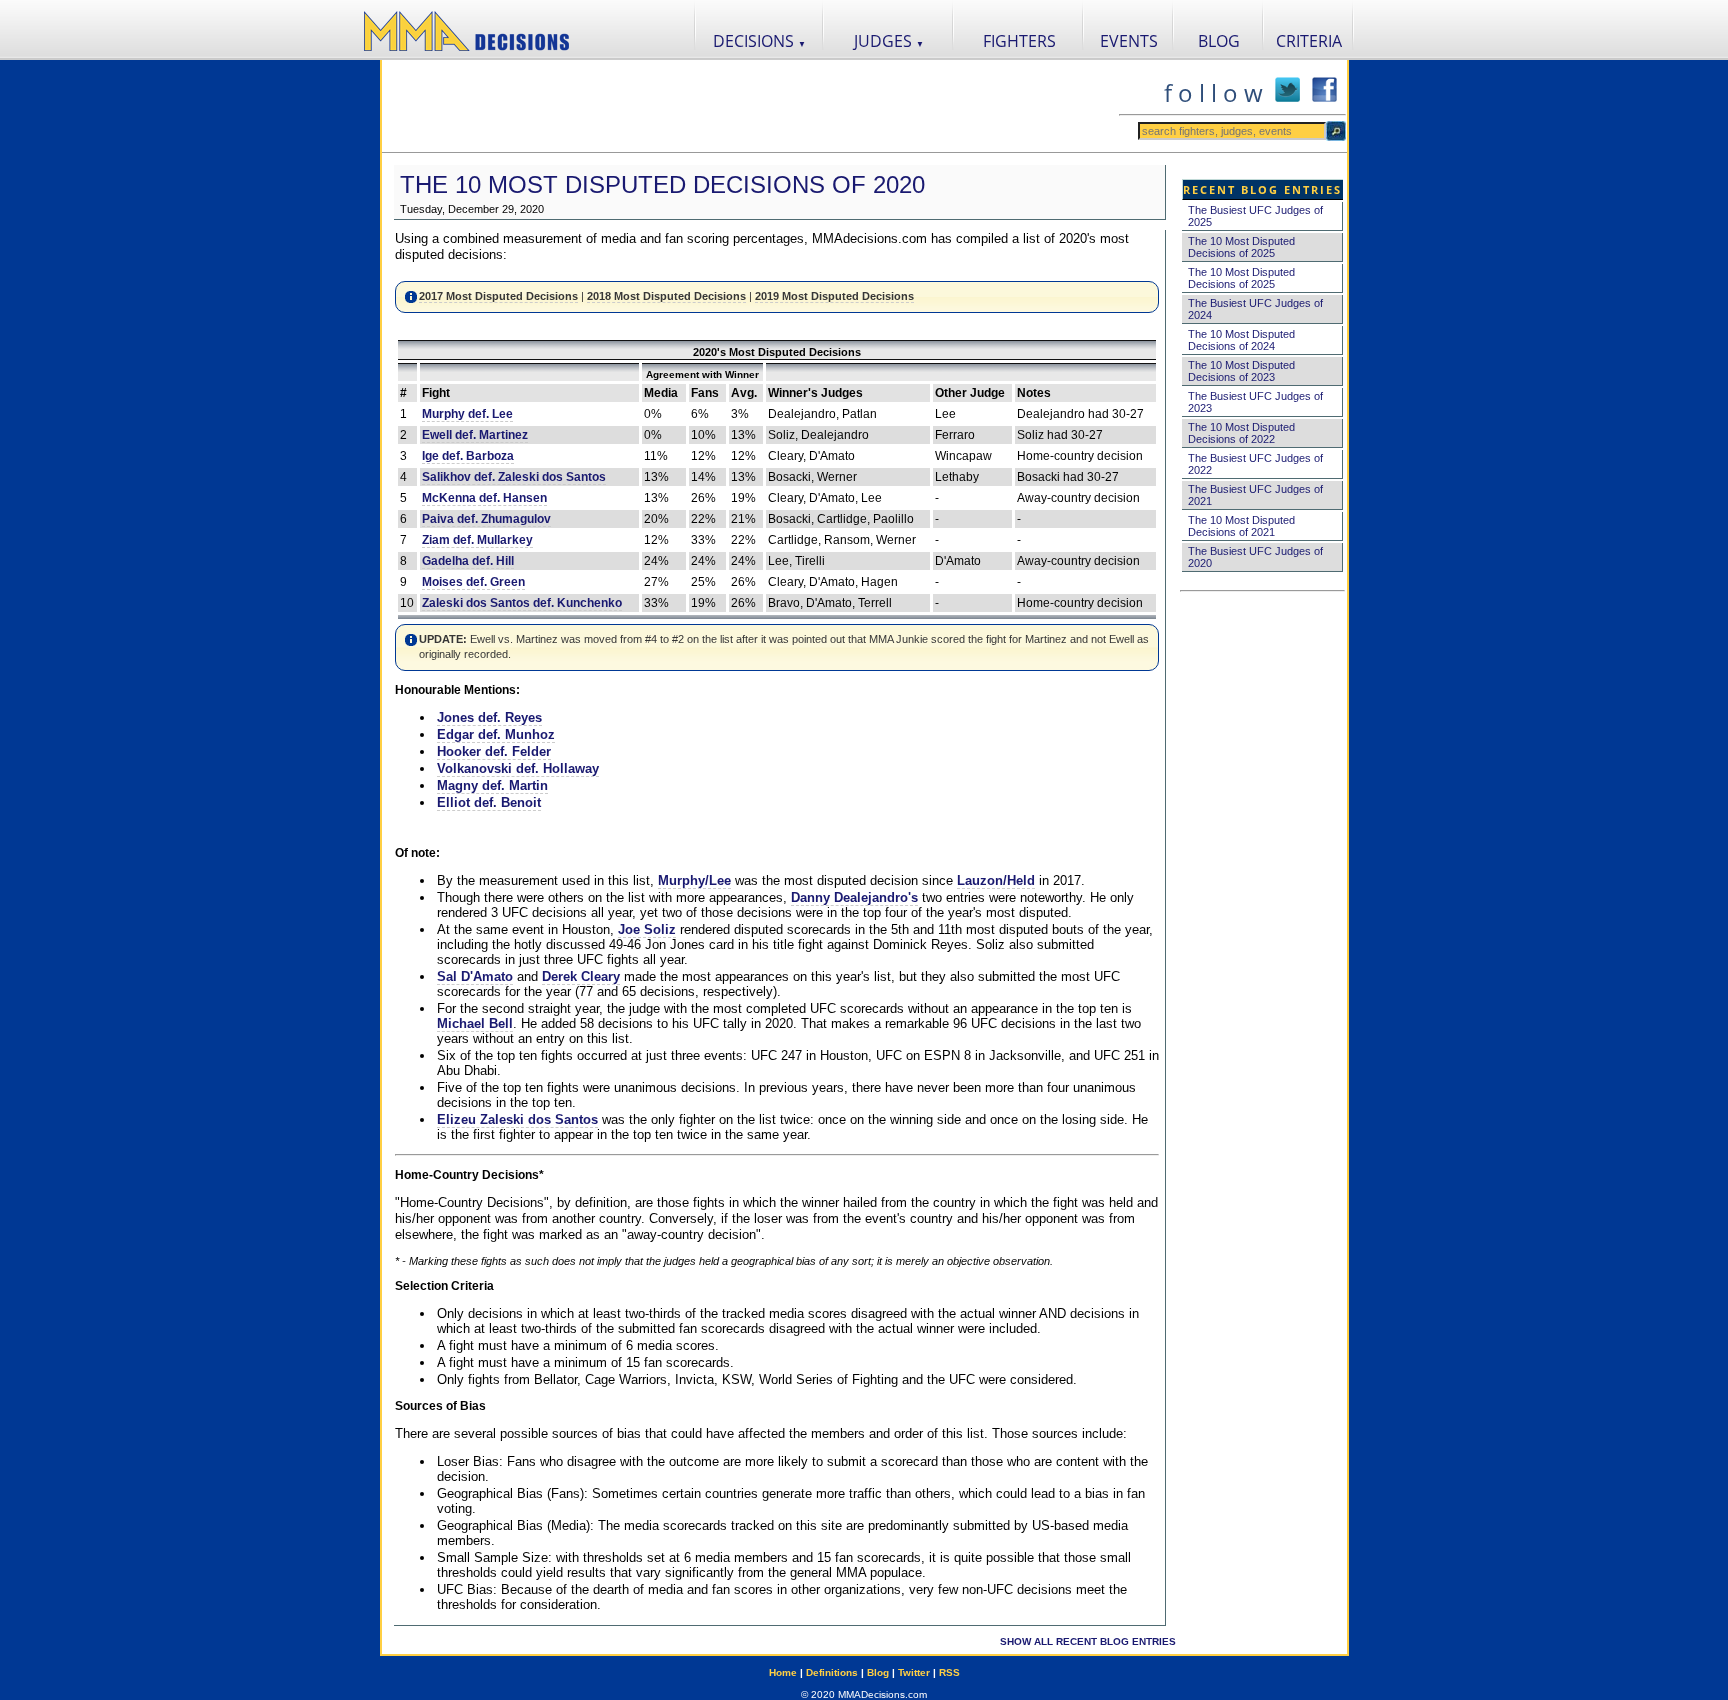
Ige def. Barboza (468, 456)
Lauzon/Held (996, 880)
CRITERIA (1309, 41)
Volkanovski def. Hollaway (518, 768)
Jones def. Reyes (489, 717)
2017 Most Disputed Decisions (498, 296)
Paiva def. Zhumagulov (486, 519)
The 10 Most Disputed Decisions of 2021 (1241, 526)
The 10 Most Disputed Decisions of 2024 (1241, 340)
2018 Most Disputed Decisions (666, 296)
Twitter (914, 1672)
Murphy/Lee (694, 880)
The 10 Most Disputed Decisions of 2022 (1241, 433)
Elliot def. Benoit (489, 802)
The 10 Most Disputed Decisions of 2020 (662, 184)
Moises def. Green (473, 582)
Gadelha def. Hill (468, 561)
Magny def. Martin (492, 785)
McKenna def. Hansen (484, 498)
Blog (878, 1672)
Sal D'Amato (475, 976)
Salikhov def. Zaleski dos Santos (514, 477)
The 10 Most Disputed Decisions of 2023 (1241, 371)
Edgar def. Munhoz (496, 734)
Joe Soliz (647, 929)
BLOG (1219, 41)
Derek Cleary (581, 976)
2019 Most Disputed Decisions (834, 296)
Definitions (832, 1672)
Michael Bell (475, 1023)
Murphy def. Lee (467, 414)
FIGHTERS (1019, 41)
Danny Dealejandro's (854, 897)
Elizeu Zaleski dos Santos (517, 1119)
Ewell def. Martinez (475, 435)
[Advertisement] (750, 106)
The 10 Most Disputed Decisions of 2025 (1241, 247)
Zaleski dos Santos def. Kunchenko (522, 603)
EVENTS (1129, 41)
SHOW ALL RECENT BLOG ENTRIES (1088, 1641)
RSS (949, 1672)
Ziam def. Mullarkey (477, 540)
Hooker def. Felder (494, 751)
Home (783, 1672)
